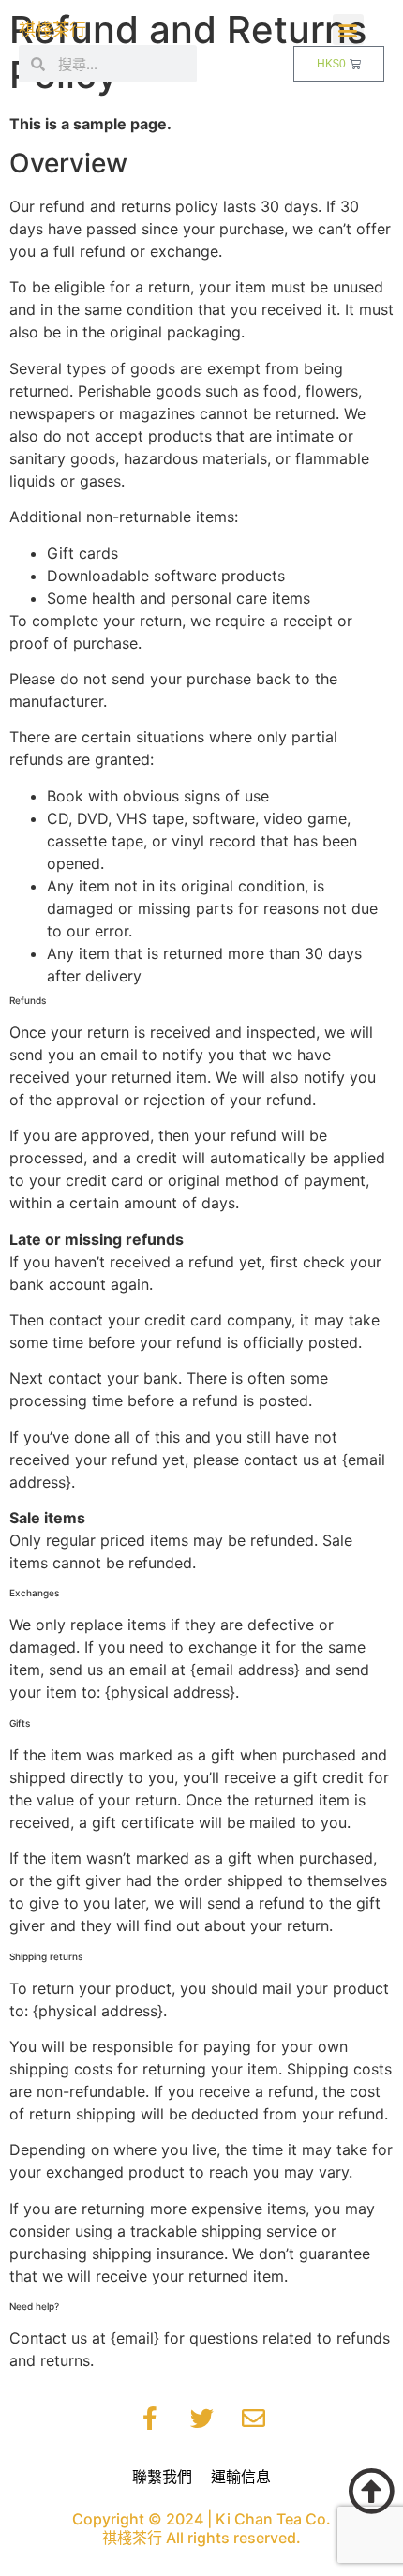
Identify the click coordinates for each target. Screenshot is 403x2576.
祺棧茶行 (52, 30)
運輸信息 (241, 2477)
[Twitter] (201, 2419)
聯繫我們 (162, 2477)
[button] (348, 30)
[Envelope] (253, 2419)
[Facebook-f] (150, 2419)
